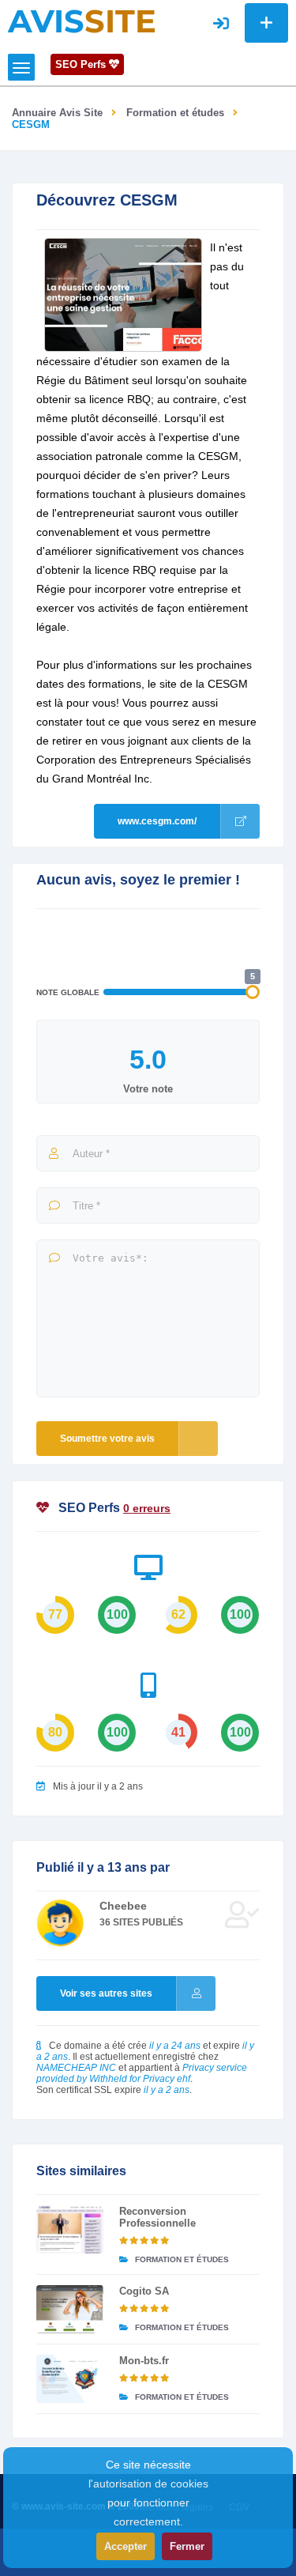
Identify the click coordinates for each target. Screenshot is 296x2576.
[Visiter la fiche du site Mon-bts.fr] (70, 2379)
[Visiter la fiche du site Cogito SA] (70, 2309)
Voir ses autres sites (106, 1993)
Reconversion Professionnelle (157, 2217)
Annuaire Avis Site (57, 113)
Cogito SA (144, 2291)
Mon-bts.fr (144, 2361)
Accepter (126, 2546)
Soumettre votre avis (107, 1439)
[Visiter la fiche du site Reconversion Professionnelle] (70, 2229)
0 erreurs (147, 1508)
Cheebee (123, 1906)
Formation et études (175, 113)
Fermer (187, 2546)
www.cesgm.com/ (157, 821)
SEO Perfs (82, 64)
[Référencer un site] (266, 23)
